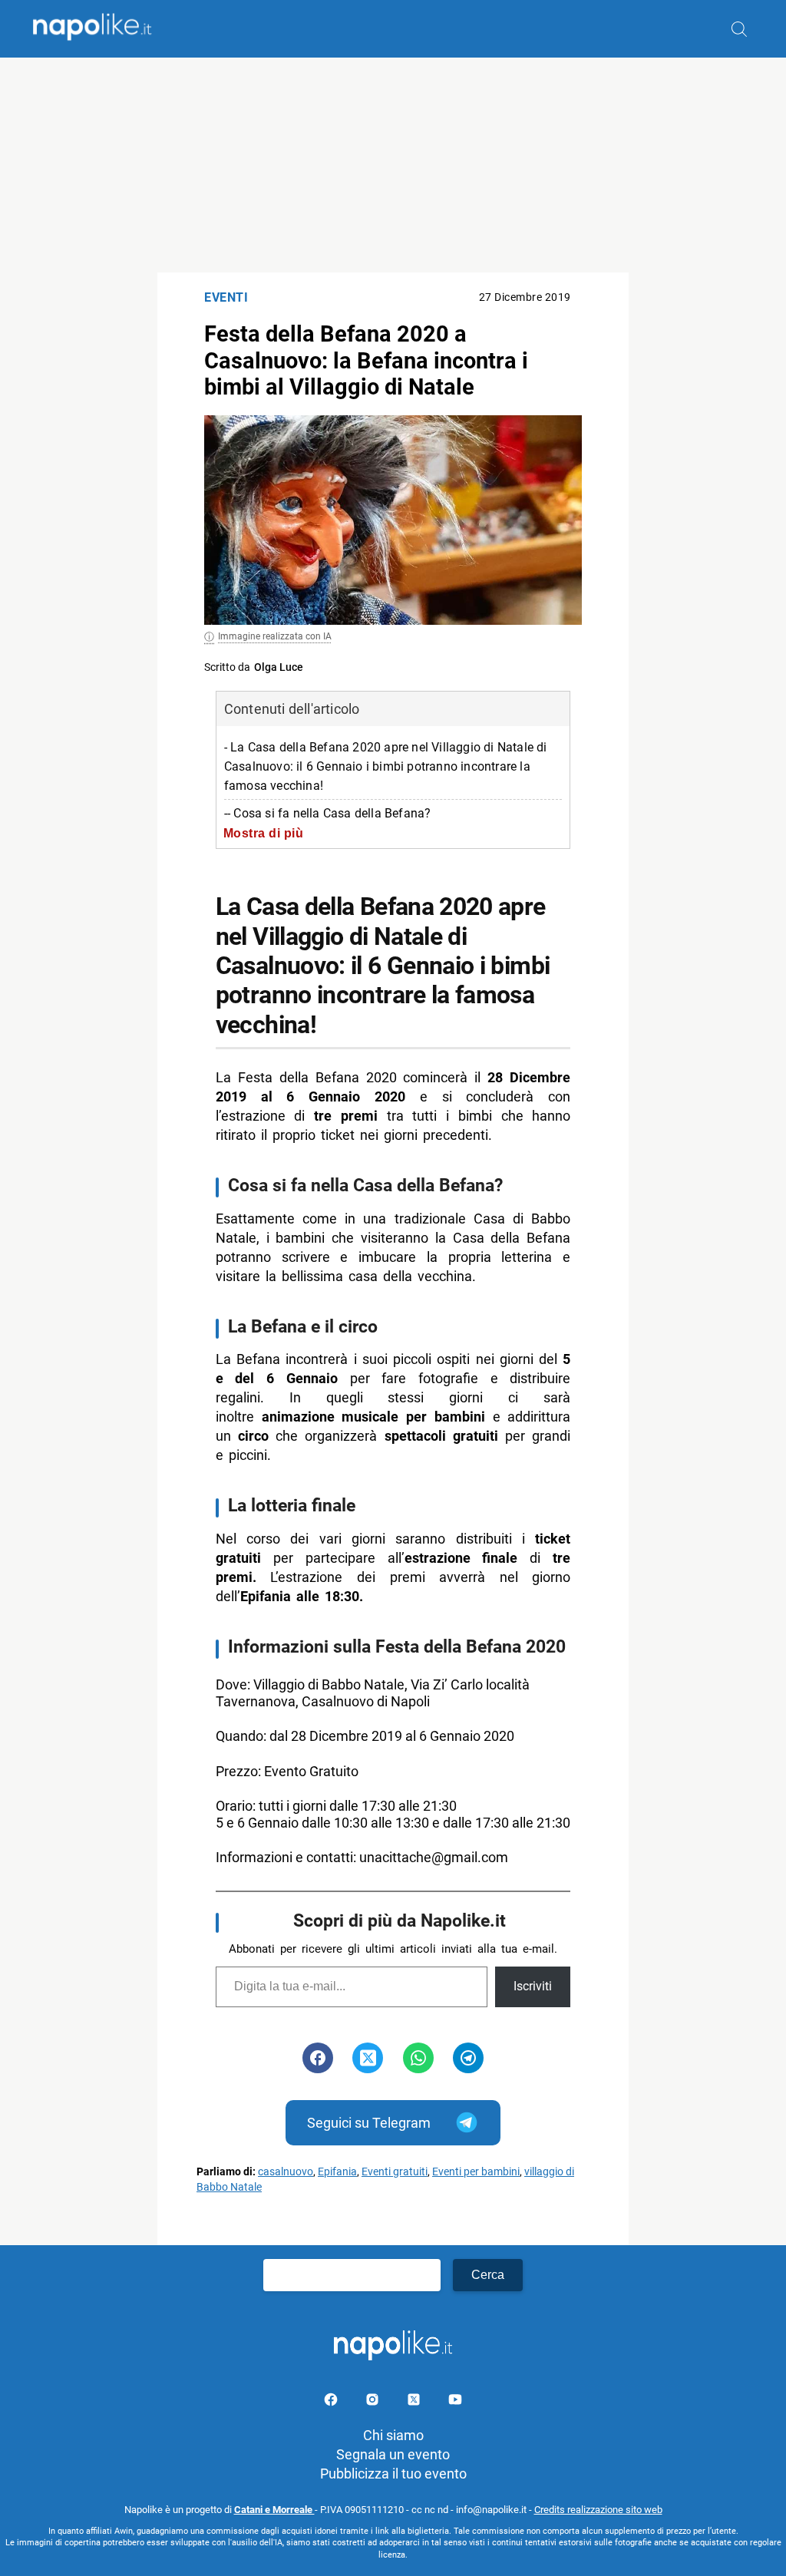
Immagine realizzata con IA (275, 636)
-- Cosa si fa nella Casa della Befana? (328, 813)
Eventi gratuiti (395, 2172)
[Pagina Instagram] (374, 2402)
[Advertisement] (393, 165)
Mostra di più (264, 833)
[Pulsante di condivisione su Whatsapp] (418, 2058)
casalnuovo (286, 2172)
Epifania (337, 2172)
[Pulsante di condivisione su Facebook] (318, 2058)
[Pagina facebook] (332, 2402)
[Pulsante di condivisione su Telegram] (468, 2058)
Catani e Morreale (274, 2510)
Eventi (226, 297)
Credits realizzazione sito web (598, 2510)
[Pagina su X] (415, 2402)
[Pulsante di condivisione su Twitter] (368, 2058)
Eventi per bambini (476, 2172)
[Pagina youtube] (455, 2402)
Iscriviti (533, 1986)
